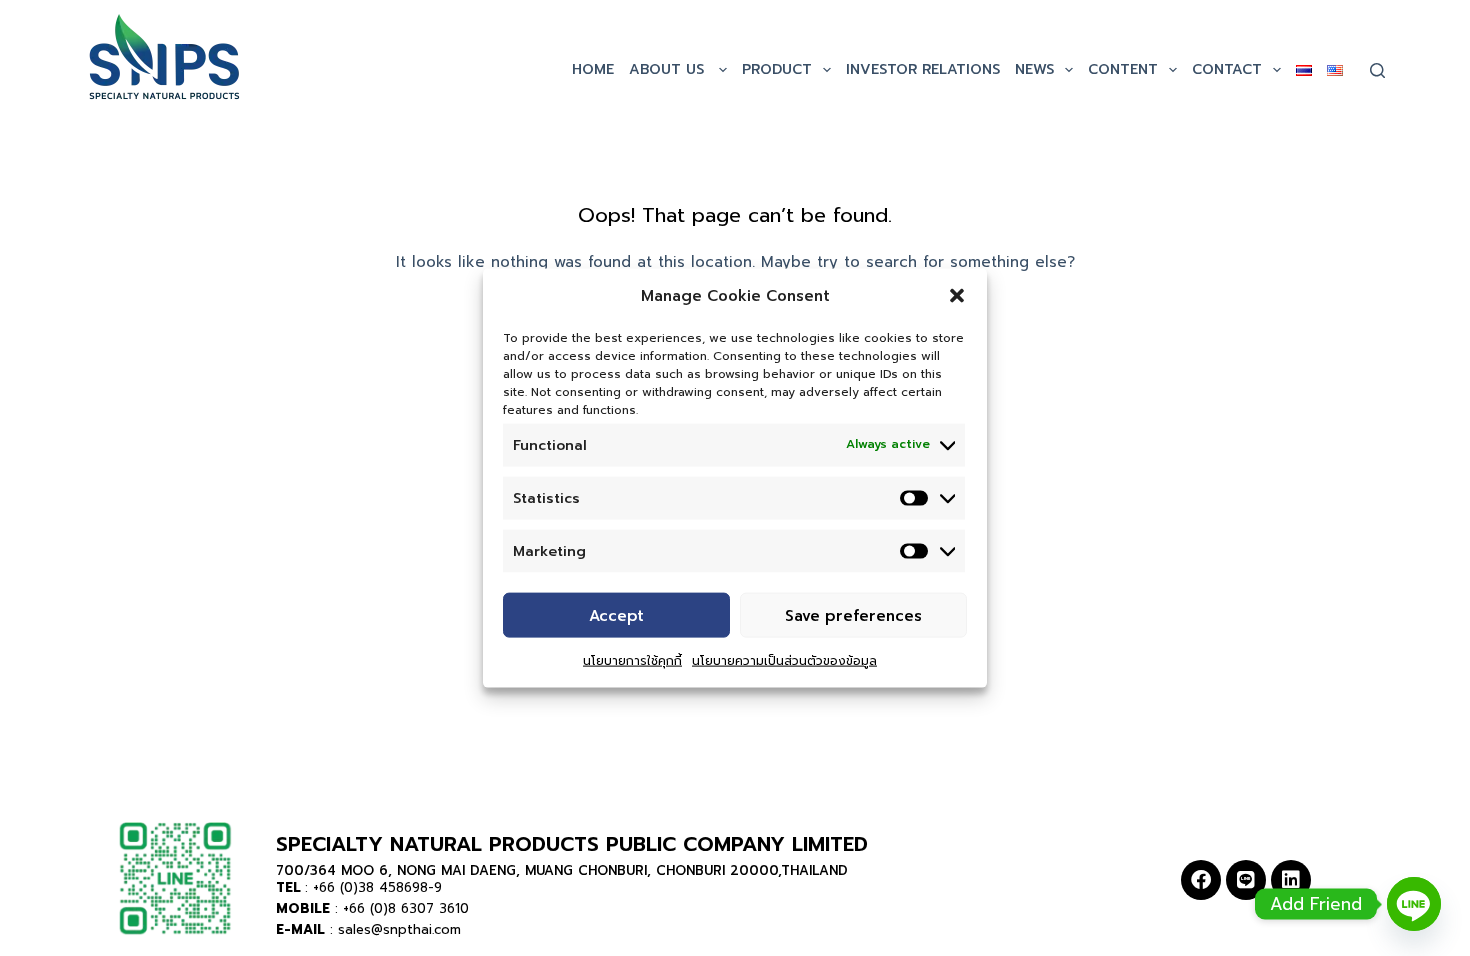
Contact (1227, 69)
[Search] (1377, 70)
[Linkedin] (1291, 880)
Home (593, 69)
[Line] (1246, 880)
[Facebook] (1201, 880)
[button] (957, 296)
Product (777, 69)
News (1034, 69)
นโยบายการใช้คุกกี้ (632, 661)
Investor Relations (923, 69)
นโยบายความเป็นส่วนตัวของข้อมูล (784, 661)
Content (1123, 69)
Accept (616, 615)
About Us (669, 69)
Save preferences (853, 615)
